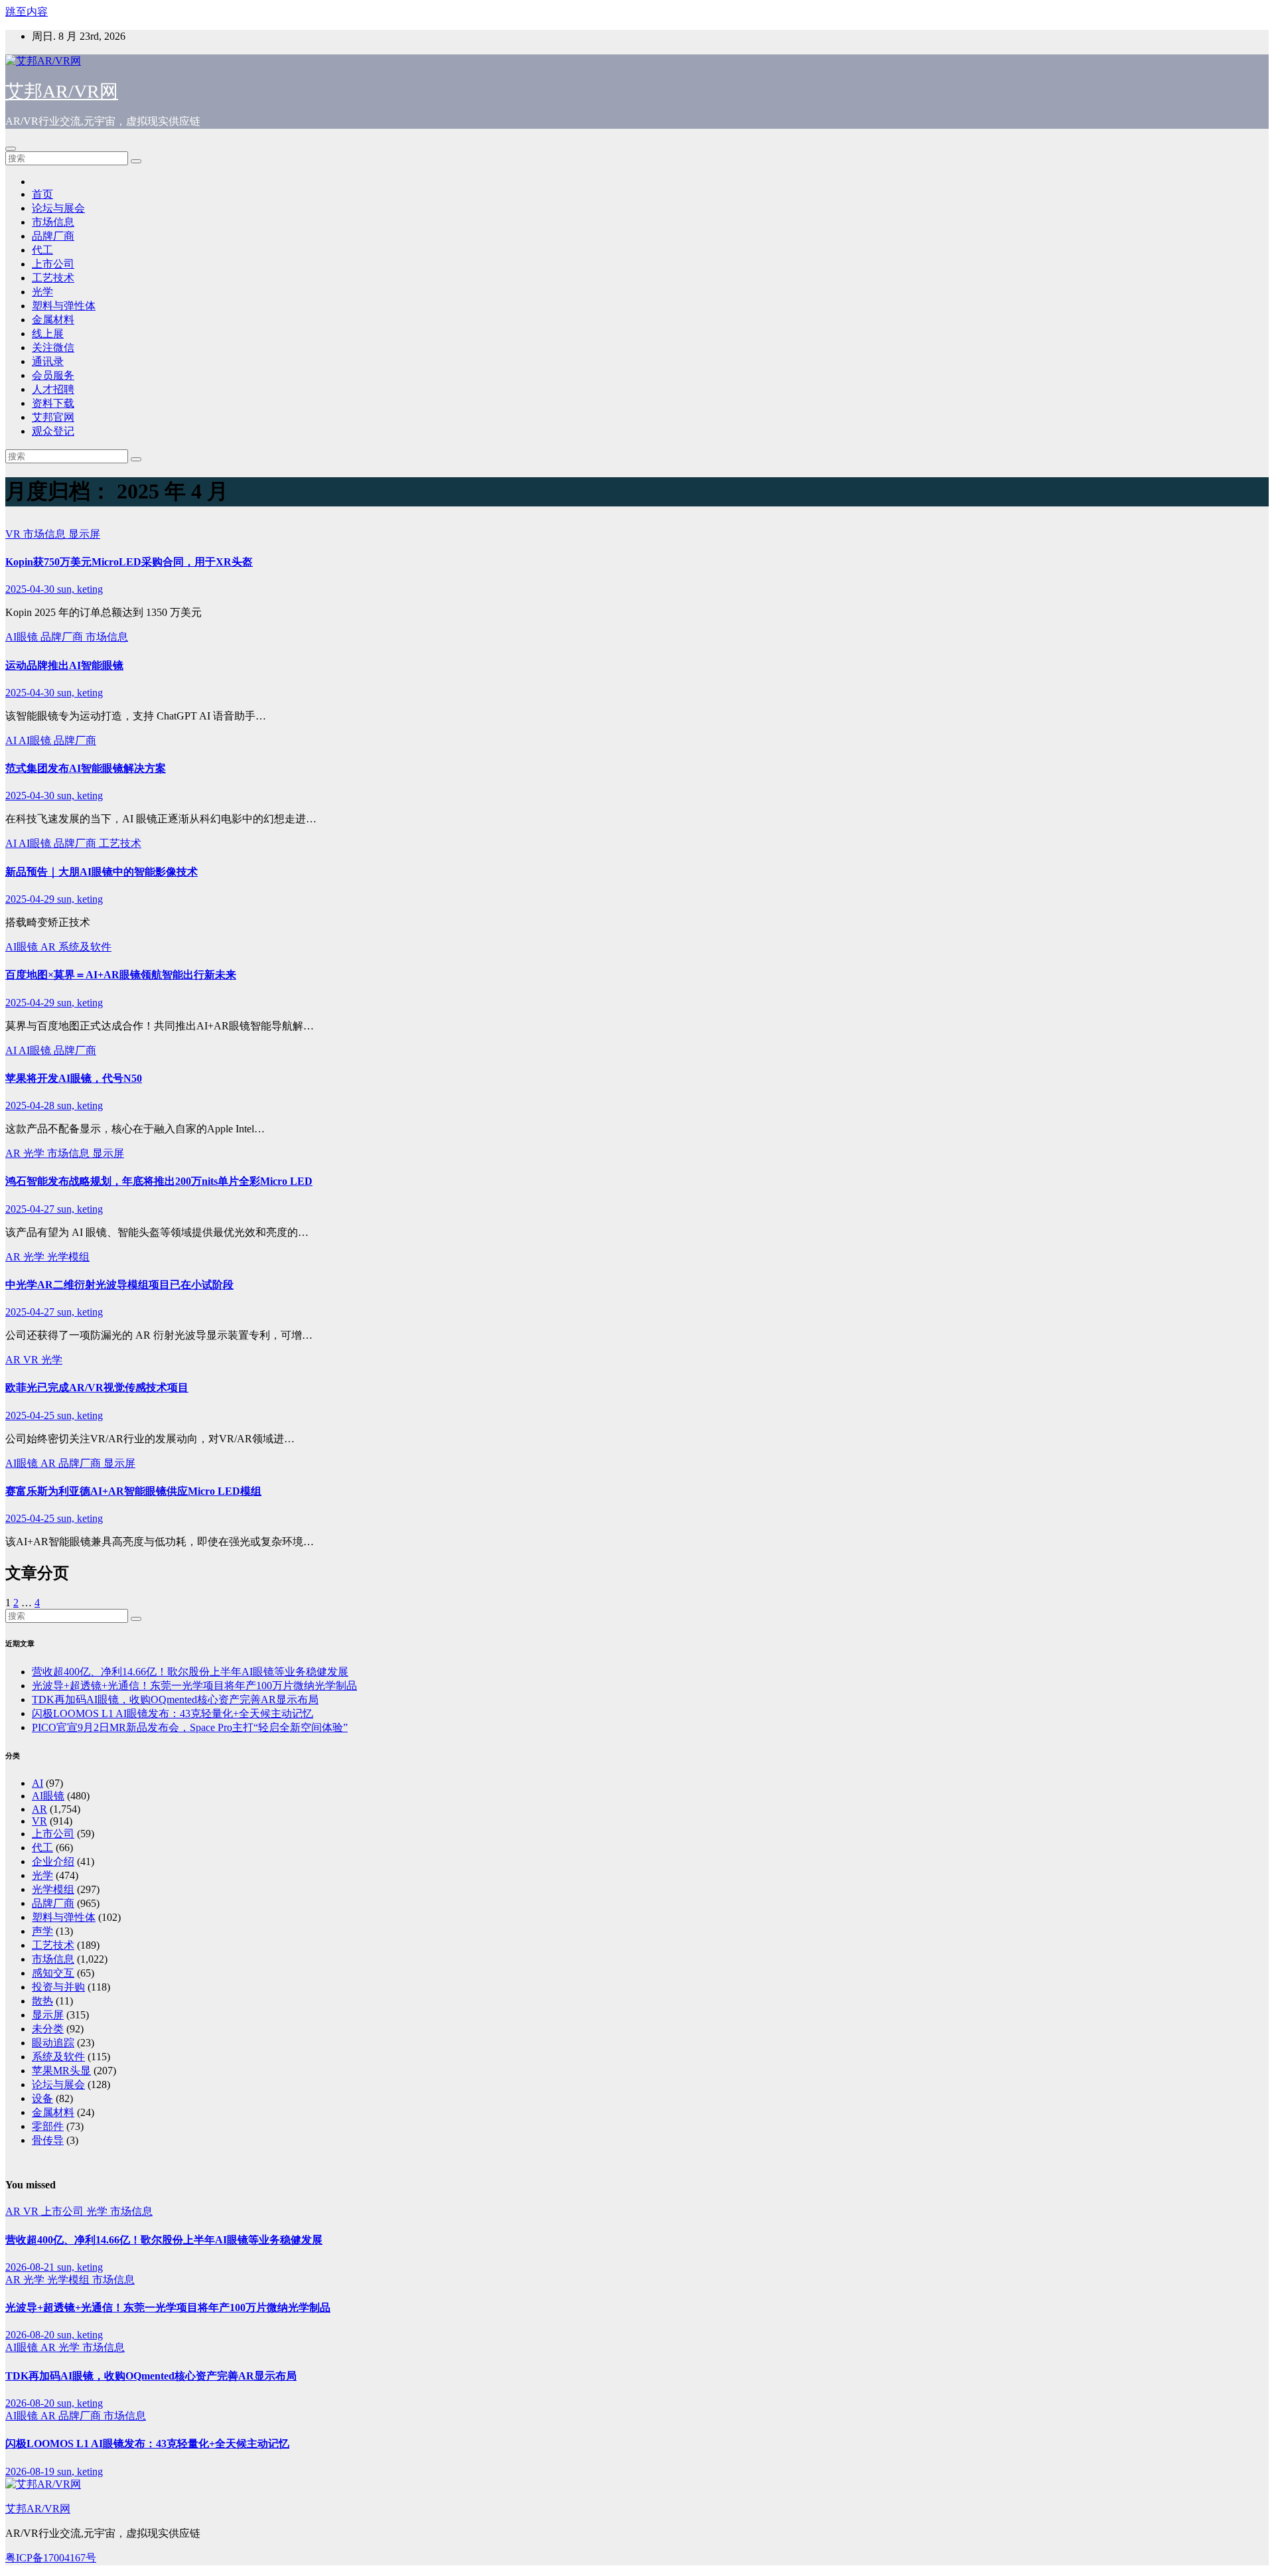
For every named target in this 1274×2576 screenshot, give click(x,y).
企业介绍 (53, 1861)
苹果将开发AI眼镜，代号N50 (74, 1078)
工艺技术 (53, 278)
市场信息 (53, 222)
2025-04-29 (31, 899)
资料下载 (53, 403)
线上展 (48, 334)
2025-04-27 (31, 1209)
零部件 (48, 2126)
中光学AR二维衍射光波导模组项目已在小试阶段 (119, 1285)
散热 (42, 2001)
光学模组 (68, 1257)
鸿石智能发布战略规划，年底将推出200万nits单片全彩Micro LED (159, 1181)
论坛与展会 (58, 208)
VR (14, 534)
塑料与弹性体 (64, 306)
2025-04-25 (31, 1415)
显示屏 (84, 534)
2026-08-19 (31, 2471)
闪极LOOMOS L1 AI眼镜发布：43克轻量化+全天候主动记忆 (173, 1713)
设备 (42, 2098)
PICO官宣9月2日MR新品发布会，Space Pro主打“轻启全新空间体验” (190, 1727)
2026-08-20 (31, 2335)
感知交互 (53, 1973)
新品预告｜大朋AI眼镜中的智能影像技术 (102, 872)
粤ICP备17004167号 (51, 2558)
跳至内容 (27, 12)
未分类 (48, 2029)
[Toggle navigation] (11, 149)
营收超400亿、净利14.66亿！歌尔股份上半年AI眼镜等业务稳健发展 (190, 1672)
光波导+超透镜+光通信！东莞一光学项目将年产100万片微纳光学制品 (194, 1686)
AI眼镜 (23, 637)
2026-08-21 (31, 2267)
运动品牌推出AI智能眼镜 (64, 665)
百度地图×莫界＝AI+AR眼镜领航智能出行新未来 (121, 975)
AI (12, 740)
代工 (42, 250)
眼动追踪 (53, 2043)
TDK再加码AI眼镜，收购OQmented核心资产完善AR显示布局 (175, 1700)
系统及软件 (85, 947)
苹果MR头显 (61, 2071)
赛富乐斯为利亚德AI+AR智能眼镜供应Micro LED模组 (133, 1491)
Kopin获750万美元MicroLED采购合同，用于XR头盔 (129, 562)
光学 (42, 292)
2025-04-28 (31, 1105)
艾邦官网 (53, 417)
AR (49, 947)
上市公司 (53, 264)
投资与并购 (58, 1987)
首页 (42, 194)
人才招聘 (53, 389)
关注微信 (53, 347)
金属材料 (53, 320)
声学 (42, 1931)
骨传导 (48, 2140)
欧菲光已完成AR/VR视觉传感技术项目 (97, 1388)
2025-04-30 (31, 589)
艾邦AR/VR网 (62, 91)
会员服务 (53, 375)
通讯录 (48, 361)
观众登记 (53, 431)
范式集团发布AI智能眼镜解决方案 (86, 768)
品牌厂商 (53, 236)
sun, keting (80, 589)
